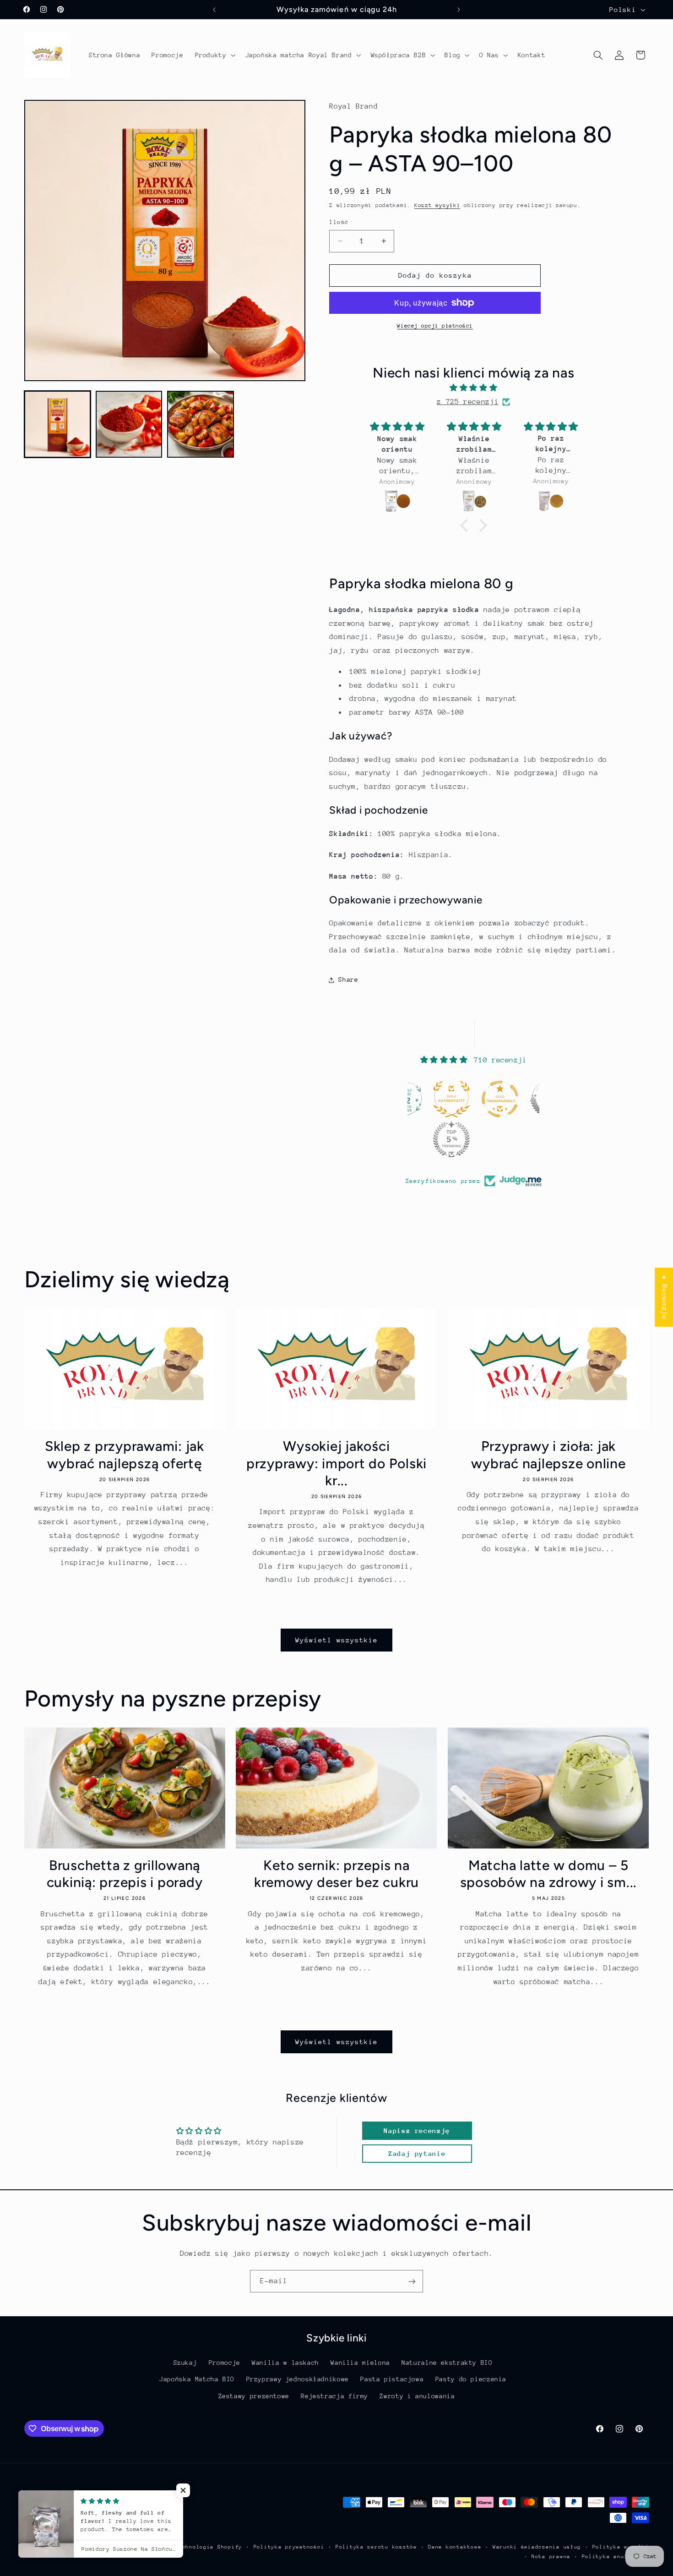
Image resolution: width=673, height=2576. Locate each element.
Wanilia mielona (360, 2363)
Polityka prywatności (289, 2547)
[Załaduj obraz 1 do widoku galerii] (58, 424)
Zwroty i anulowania (417, 2396)
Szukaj (185, 2363)
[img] (473, 389)
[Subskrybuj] (412, 2281)
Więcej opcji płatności (435, 326)
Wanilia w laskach (285, 2363)
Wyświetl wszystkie (337, 1640)
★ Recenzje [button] (664, 1297)
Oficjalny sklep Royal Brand (123, 2547)
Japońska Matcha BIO (197, 2379)
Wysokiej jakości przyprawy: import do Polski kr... (336, 1463)
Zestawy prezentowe (254, 2396)
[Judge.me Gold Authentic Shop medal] (451, 1099)
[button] (214, 55)
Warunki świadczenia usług (537, 2547)
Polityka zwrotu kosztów (376, 2547)
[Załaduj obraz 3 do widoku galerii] (201, 424)
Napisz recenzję (417, 2130)
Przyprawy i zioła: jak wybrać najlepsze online (548, 1455)
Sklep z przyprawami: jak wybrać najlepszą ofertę (125, 1455)
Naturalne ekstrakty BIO (447, 2363)
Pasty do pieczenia (471, 2379)
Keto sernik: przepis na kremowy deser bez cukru (336, 1874)
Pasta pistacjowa (392, 2379)
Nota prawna (551, 2557)
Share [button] (348, 980)
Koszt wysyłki (437, 206)
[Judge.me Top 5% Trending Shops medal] (451, 1139)
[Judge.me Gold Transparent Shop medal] (500, 1099)
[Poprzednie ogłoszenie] (214, 10)
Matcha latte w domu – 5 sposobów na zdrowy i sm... (549, 1874)
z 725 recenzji (468, 402)
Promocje (225, 2363)
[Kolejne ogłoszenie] (459, 10)
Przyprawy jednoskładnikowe (298, 2379)
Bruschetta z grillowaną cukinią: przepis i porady (125, 1874)
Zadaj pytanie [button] (417, 2153)
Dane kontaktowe (455, 2547)
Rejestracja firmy (334, 2396)
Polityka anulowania (616, 2557)
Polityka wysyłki (621, 2547)
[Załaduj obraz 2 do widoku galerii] (129, 424)
